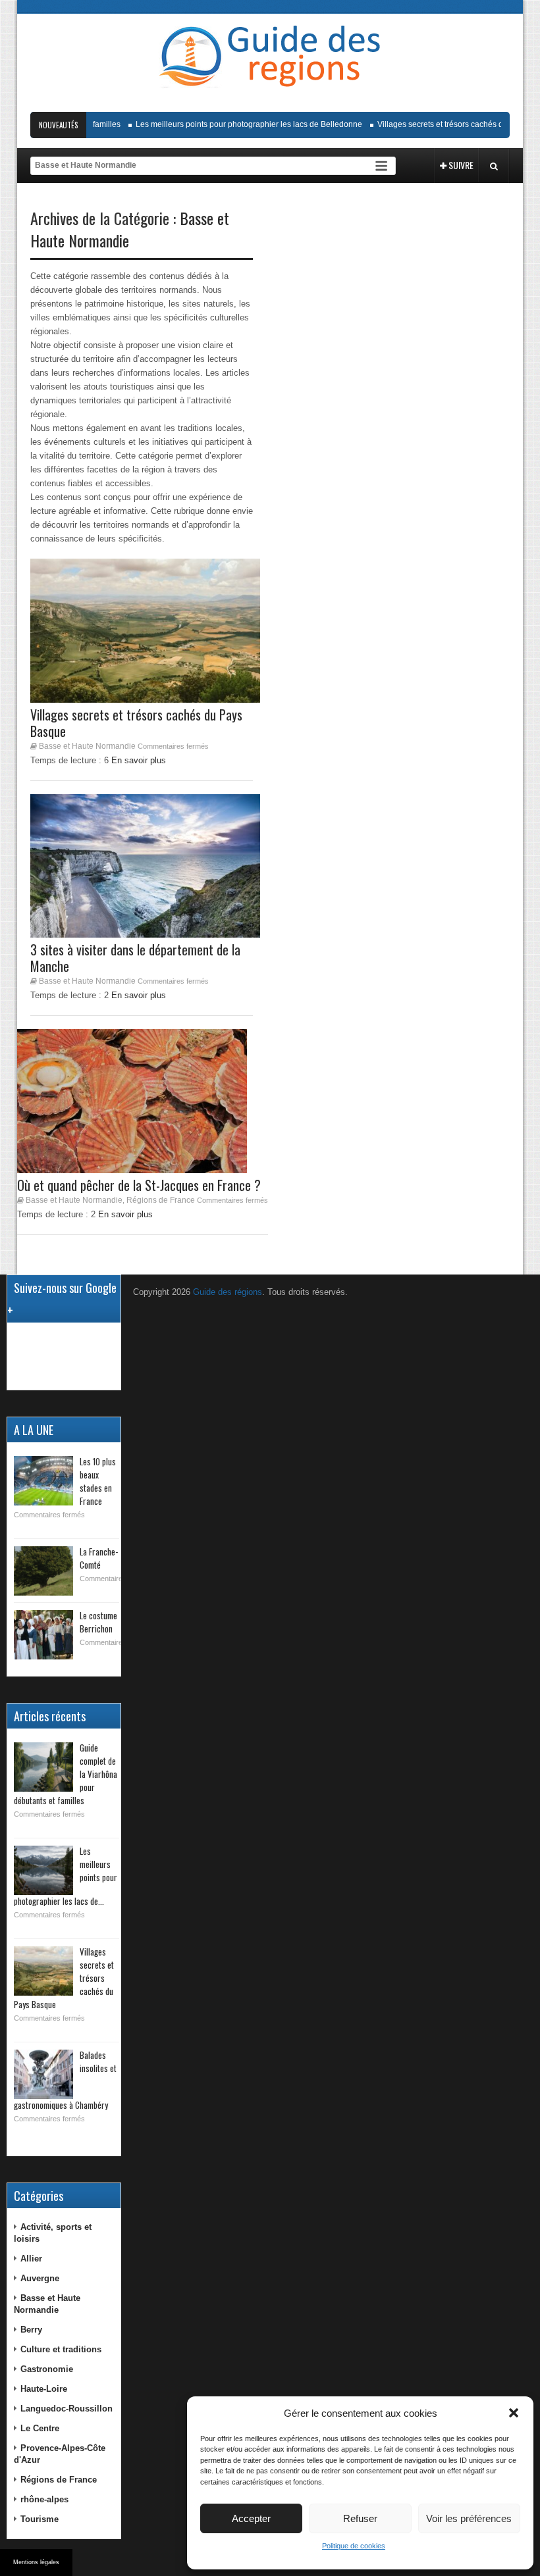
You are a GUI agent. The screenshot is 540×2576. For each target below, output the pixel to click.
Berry (31, 2330)
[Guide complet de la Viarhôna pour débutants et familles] (43, 1767)
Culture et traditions (61, 2349)
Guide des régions (228, 1292)
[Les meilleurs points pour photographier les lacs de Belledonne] (43, 1870)
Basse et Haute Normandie (74, 1200)
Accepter (251, 2518)
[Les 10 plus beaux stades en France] (43, 1481)
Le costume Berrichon (98, 1622)
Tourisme (40, 2519)
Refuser (360, 2518)
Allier (31, 2259)
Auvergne (40, 2278)
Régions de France (161, 1200)
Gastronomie (47, 2369)
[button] (514, 2413)
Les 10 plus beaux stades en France (98, 1481)
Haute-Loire (44, 2389)
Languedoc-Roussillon (67, 2409)
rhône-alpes (44, 2499)
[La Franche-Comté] (43, 1571)
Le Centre (40, 2428)
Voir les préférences (469, 2518)
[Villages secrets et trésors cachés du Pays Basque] (43, 1971)
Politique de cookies (354, 2546)
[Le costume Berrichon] (43, 1635)
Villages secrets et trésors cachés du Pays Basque (449, 124)
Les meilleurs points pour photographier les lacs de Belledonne (231, 124)
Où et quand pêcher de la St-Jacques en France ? (139, 1185)
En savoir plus (125, 1214)
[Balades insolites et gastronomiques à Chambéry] (43, 2074)
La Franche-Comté (99, 1558)
